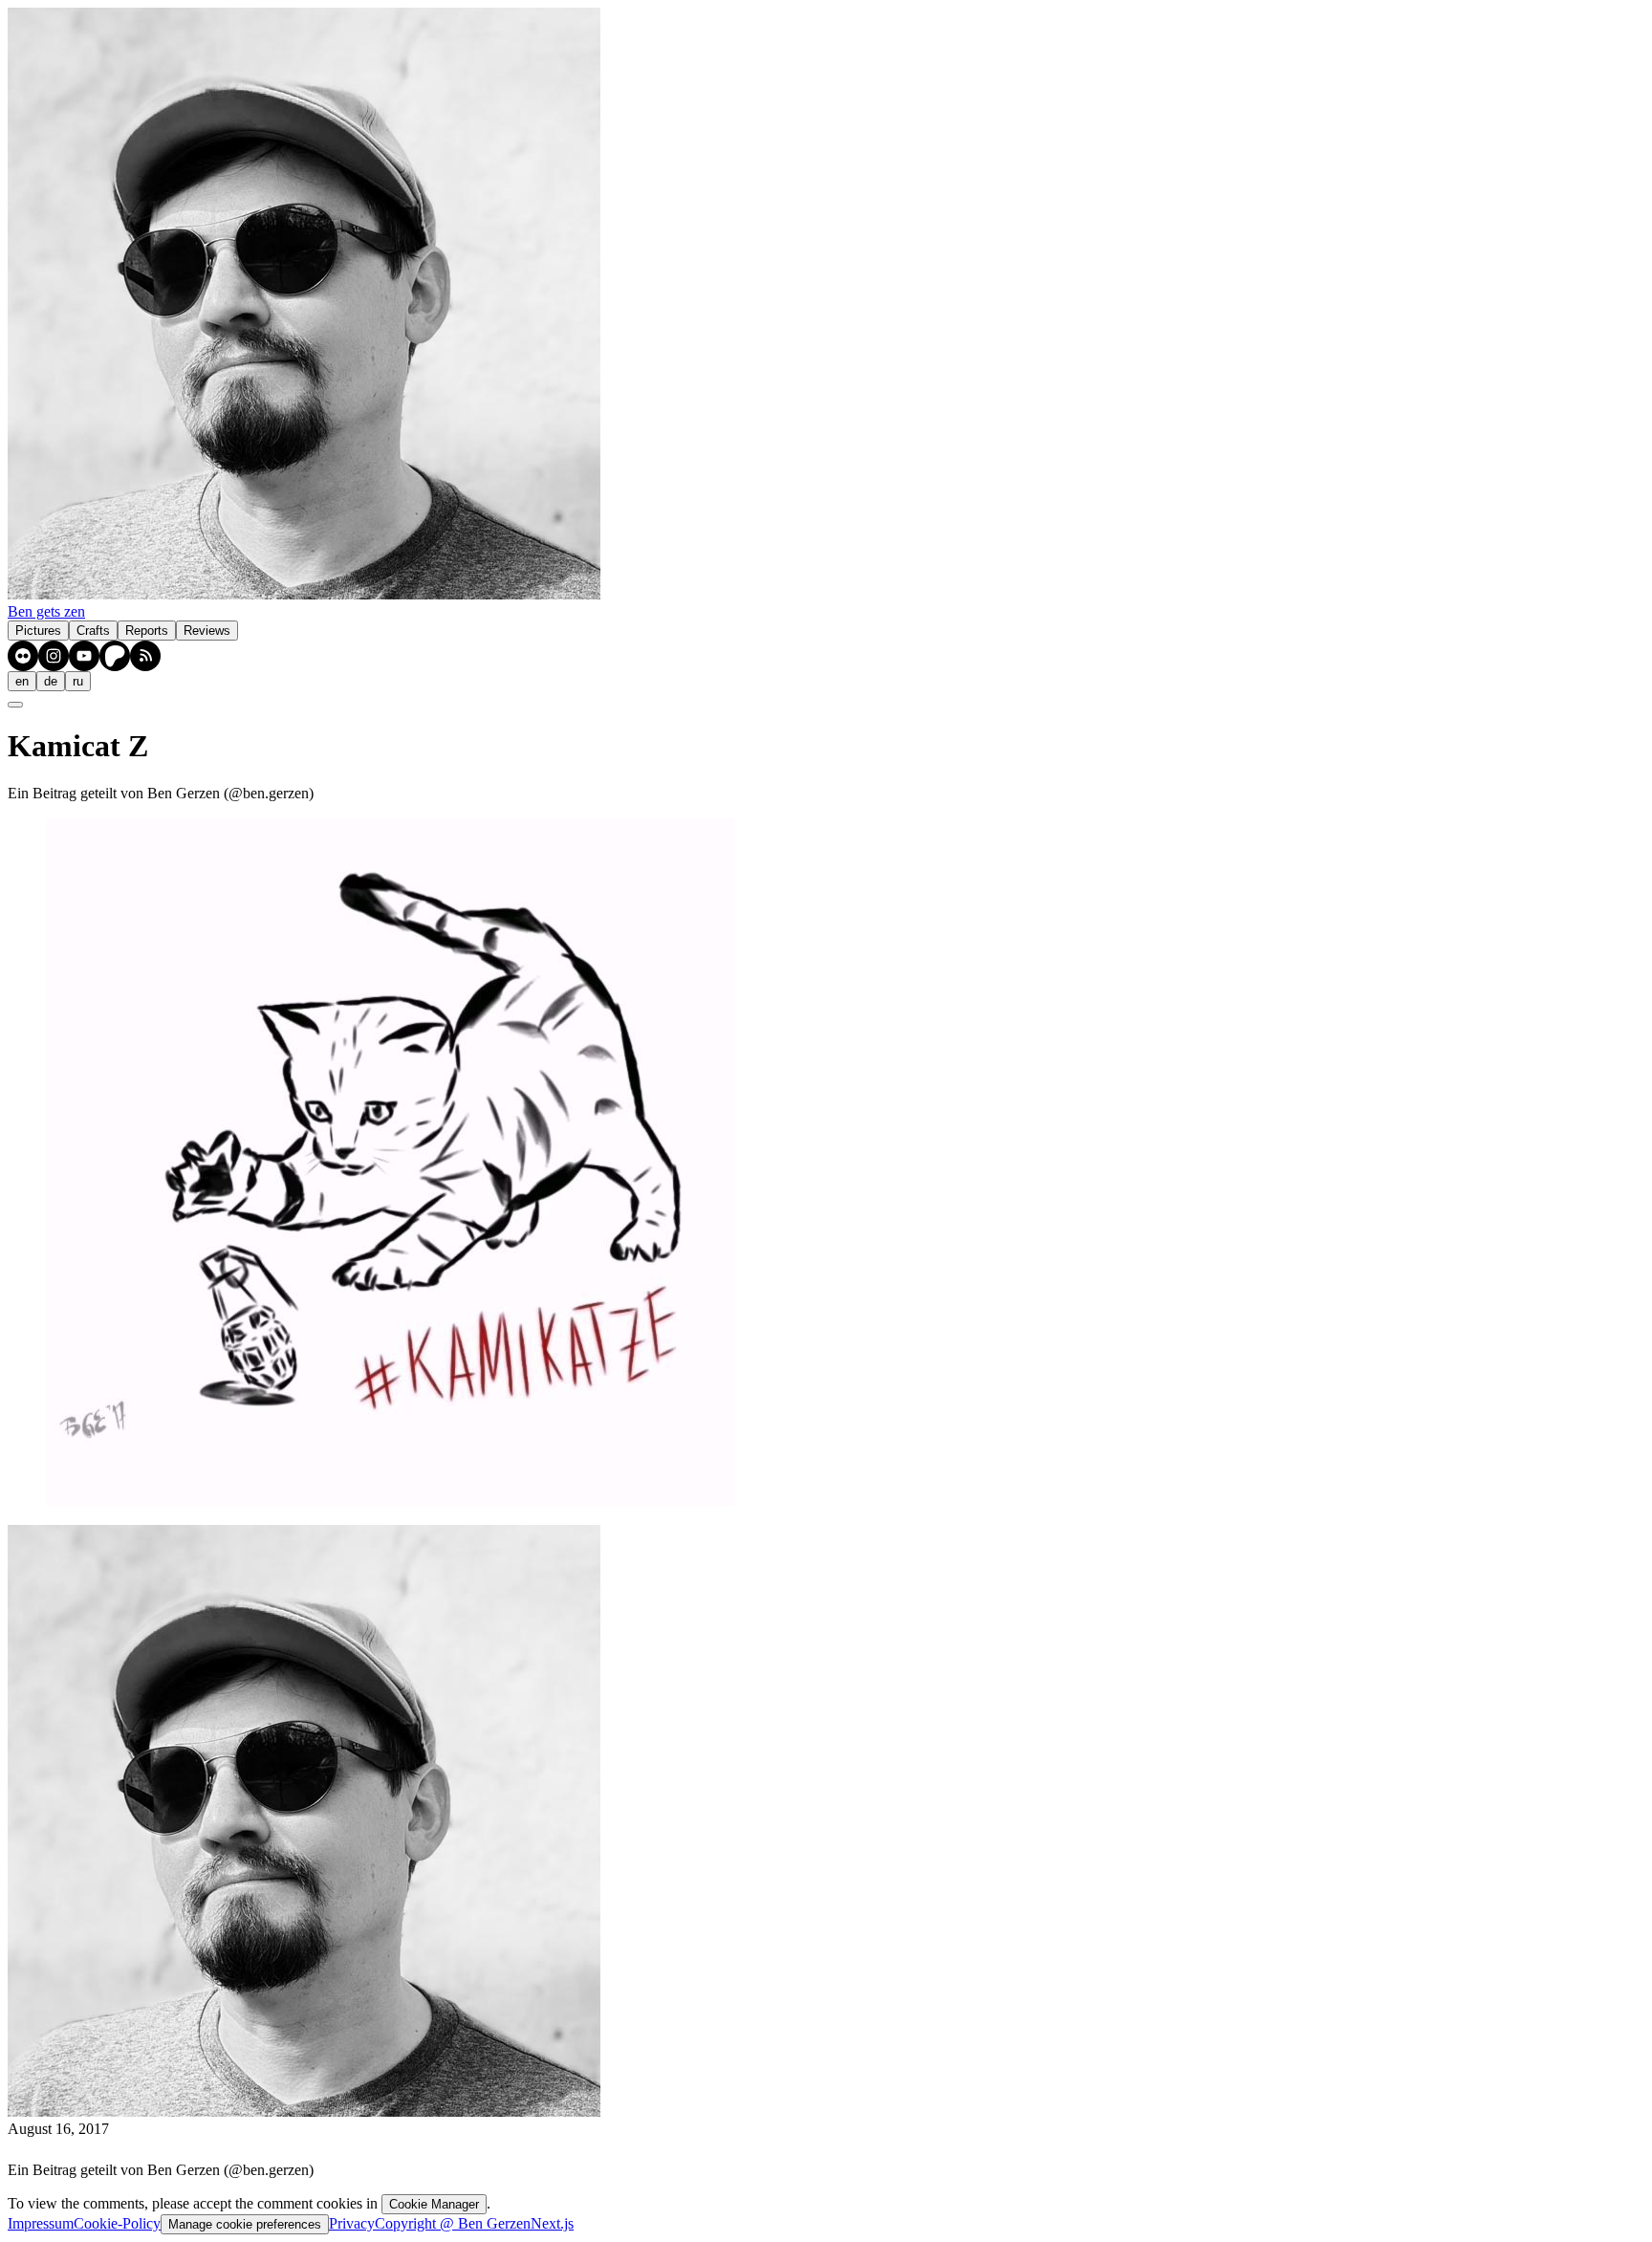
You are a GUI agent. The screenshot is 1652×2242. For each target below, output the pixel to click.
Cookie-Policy (117, 2223)
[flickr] (23, 656)
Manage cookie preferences (245, 2224)
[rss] (145, 656)
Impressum (41, 2223)
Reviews (207, 631)
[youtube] (84, 656)
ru (78, 681)
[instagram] (54, 656)
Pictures (38, 631)
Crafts (93, 631)
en (22, 681)
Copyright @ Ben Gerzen (453, 2223)
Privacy (352, 2223)
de (51, 681)
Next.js (552, 2223)
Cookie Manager (434, 2204)
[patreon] (115, 656)
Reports (147, 631)
